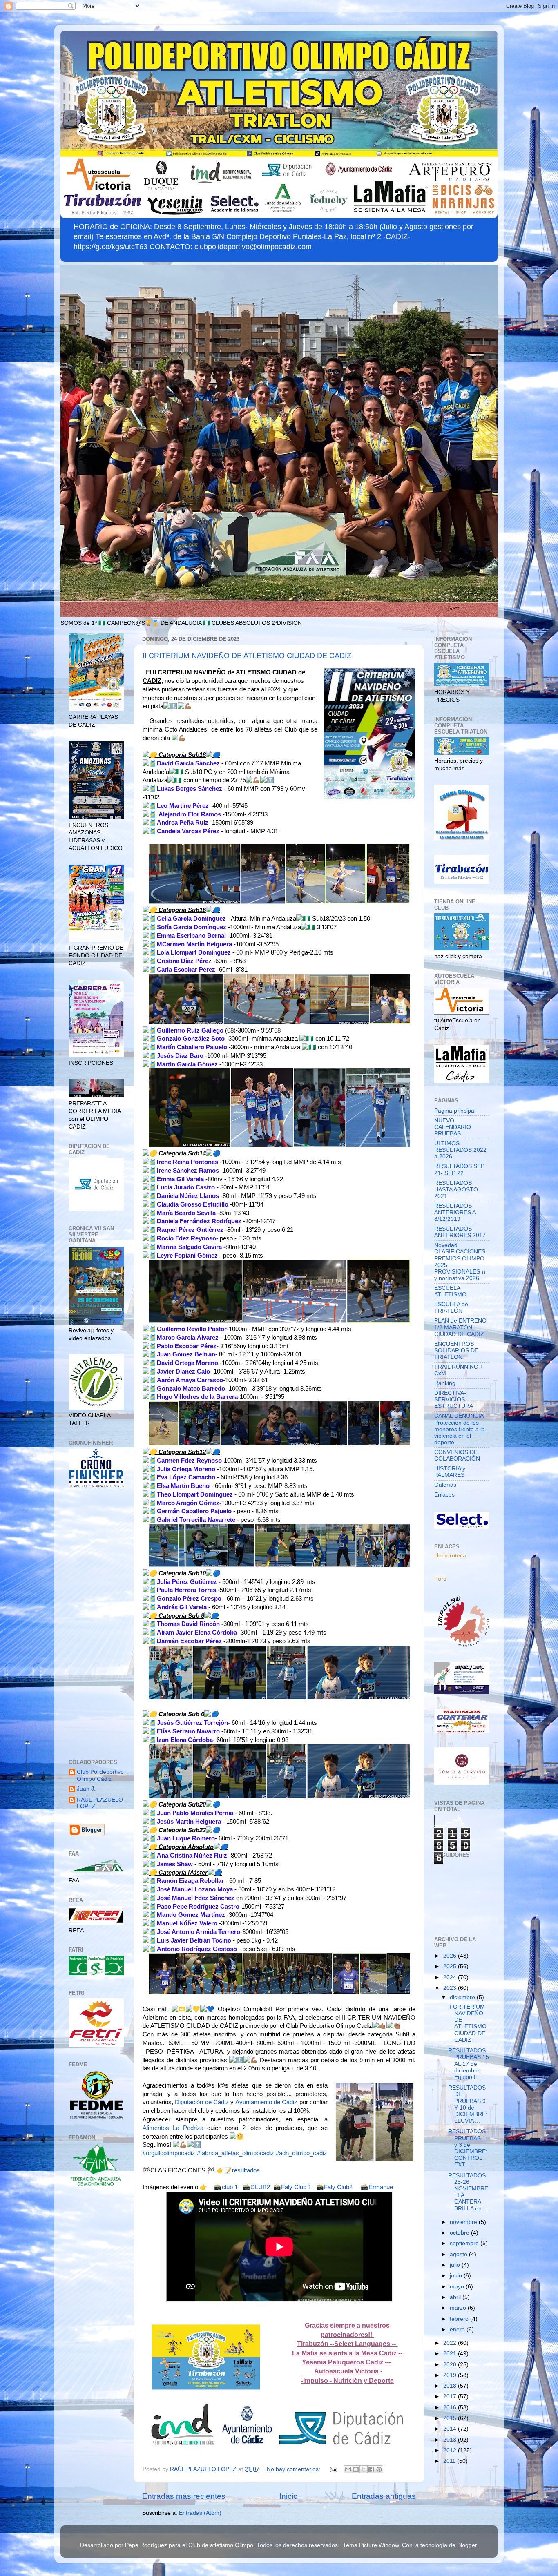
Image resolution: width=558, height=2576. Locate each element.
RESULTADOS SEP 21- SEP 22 (459, 1170)
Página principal (455, 1111)
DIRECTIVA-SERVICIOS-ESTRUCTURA (454, 1400)
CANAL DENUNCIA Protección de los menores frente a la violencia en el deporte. (460, 1429)
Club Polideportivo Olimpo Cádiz (100, 1775)
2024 (451, 1977)
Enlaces (444, 1495)
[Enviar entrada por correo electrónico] (333, 2469)
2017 (451, 2396)
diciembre (463, 1997)
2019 (451, 2375)
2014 (451, 2429)
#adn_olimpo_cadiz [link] (301, 2153)
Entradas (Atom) (200, 2513)
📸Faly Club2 (334, 2187)
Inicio (289, 2496)
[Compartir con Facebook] (371, 2469)
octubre (460, 2233)
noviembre (464, 2222)
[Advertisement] (96, 1624)
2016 (451, 2408)
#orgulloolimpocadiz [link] (169, 2153)
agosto (459, 2254)
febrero (460, 2319)
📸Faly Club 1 (292, 2187)
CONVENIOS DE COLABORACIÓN (457, 1455)
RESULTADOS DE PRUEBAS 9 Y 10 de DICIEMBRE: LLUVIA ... (468, 2104)
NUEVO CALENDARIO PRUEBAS (453, 1127)
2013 (451, 2440)
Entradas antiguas (384, 2496)
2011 (450, 2461)
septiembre (465, 2243)
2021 (451, 2354)
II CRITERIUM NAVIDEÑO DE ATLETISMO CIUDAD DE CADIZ (247, 656)
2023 (451, 1988)
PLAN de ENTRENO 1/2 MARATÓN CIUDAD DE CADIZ (460, 1327)
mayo (458, 2287)
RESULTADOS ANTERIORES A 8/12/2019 (455, 1212)
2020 (451, 2365)
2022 (451, 2343)
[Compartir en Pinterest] (379, 2469)
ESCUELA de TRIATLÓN (451, 1308)
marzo (459, 2308)
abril (456, 2297)
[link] (202, 2102)
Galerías (445, 1485)
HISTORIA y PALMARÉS (450, 1472)
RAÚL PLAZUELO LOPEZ (100, 1803)
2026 (451, 1956)
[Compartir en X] (364, 2469)
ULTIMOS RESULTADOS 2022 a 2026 (460, 1150)
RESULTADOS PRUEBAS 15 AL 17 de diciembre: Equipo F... (469, 2064)
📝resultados (242, 2170)
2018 (451, 2386)
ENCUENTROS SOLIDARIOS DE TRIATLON (456, 1350)
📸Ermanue (377, 2187)
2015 (451, 2418)
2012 (451, 2450)
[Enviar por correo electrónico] (348, 2469)
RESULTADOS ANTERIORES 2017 (460, 1232)
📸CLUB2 (256, 2187)
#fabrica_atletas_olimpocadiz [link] (235, 2153)
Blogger (467, 2545)
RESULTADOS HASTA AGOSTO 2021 (456, 1190)
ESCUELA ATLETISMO (450, 1291)
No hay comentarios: (294, 2469)
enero (458, 2330)
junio (457, 2276)
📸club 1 (226, 2187)
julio (456, 2265)
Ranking (445, 1383)
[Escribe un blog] (356, 2469)
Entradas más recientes (184, 2496)
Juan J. (86, 1789)
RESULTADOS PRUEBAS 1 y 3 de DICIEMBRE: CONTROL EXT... (468, 2148)
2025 (451, 1966)
